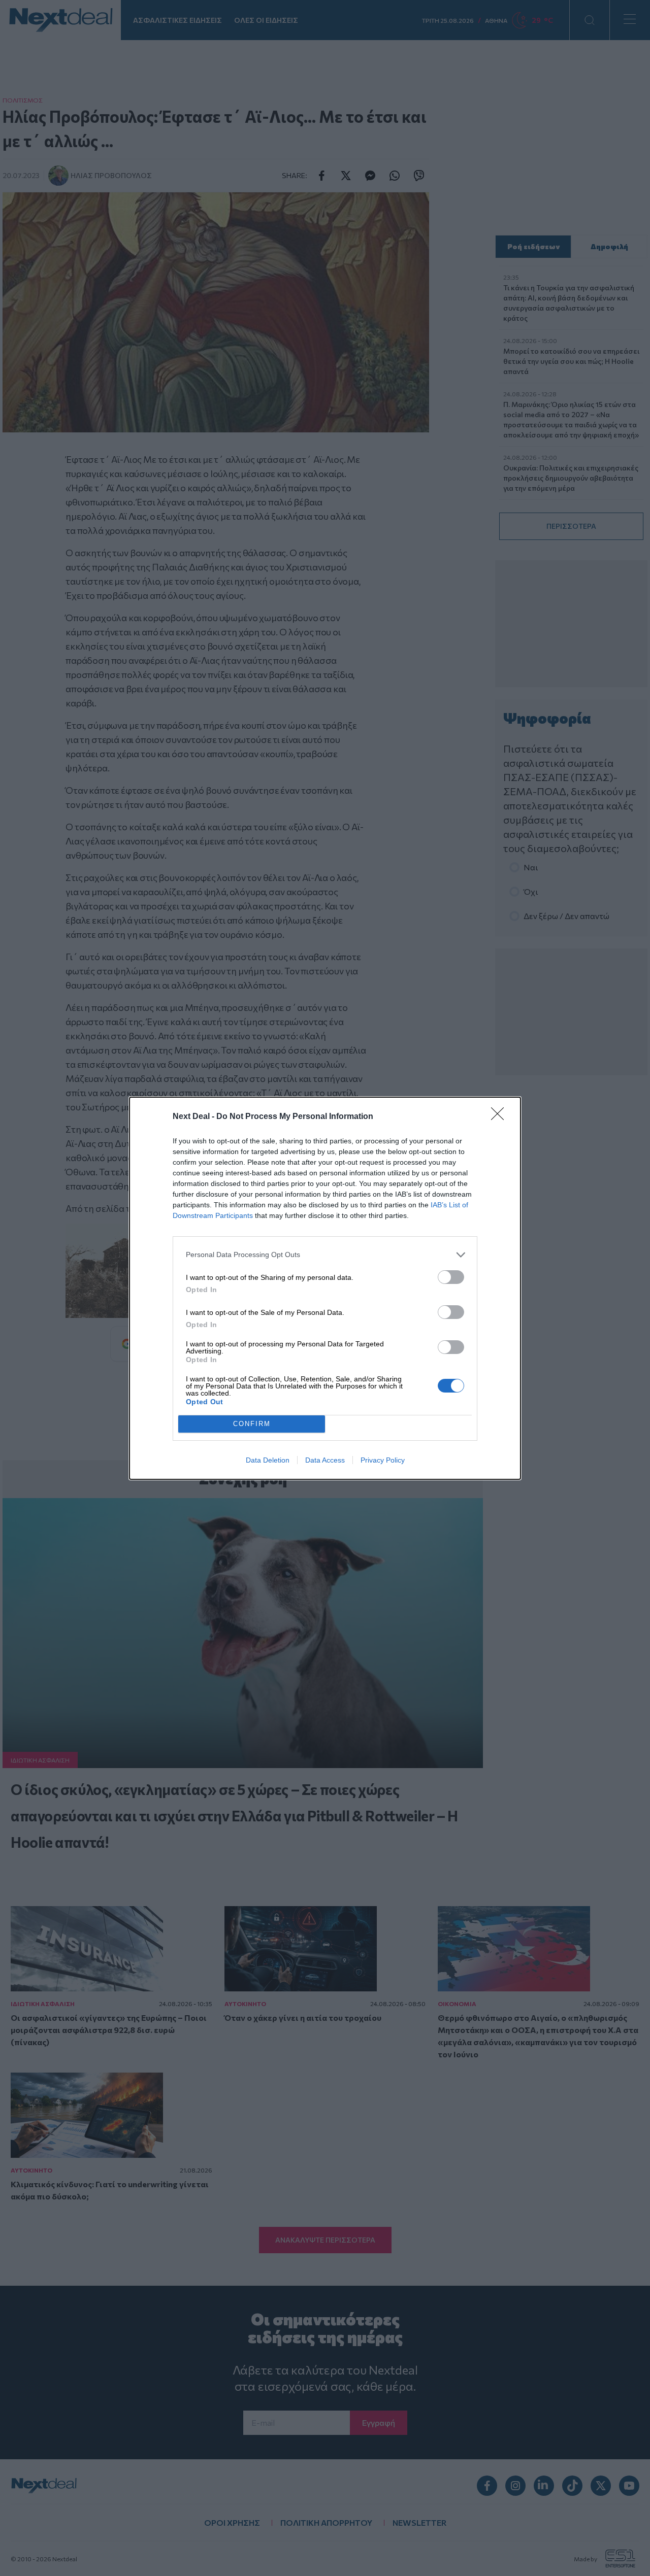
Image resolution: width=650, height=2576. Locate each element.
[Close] (501, 1117)
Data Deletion (268, 1460)
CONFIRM (252, 1424)
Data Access (325, 1460)
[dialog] (325, 1288)
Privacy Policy (383, 1460)
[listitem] (325, 1255)
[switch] (451, 1277)
